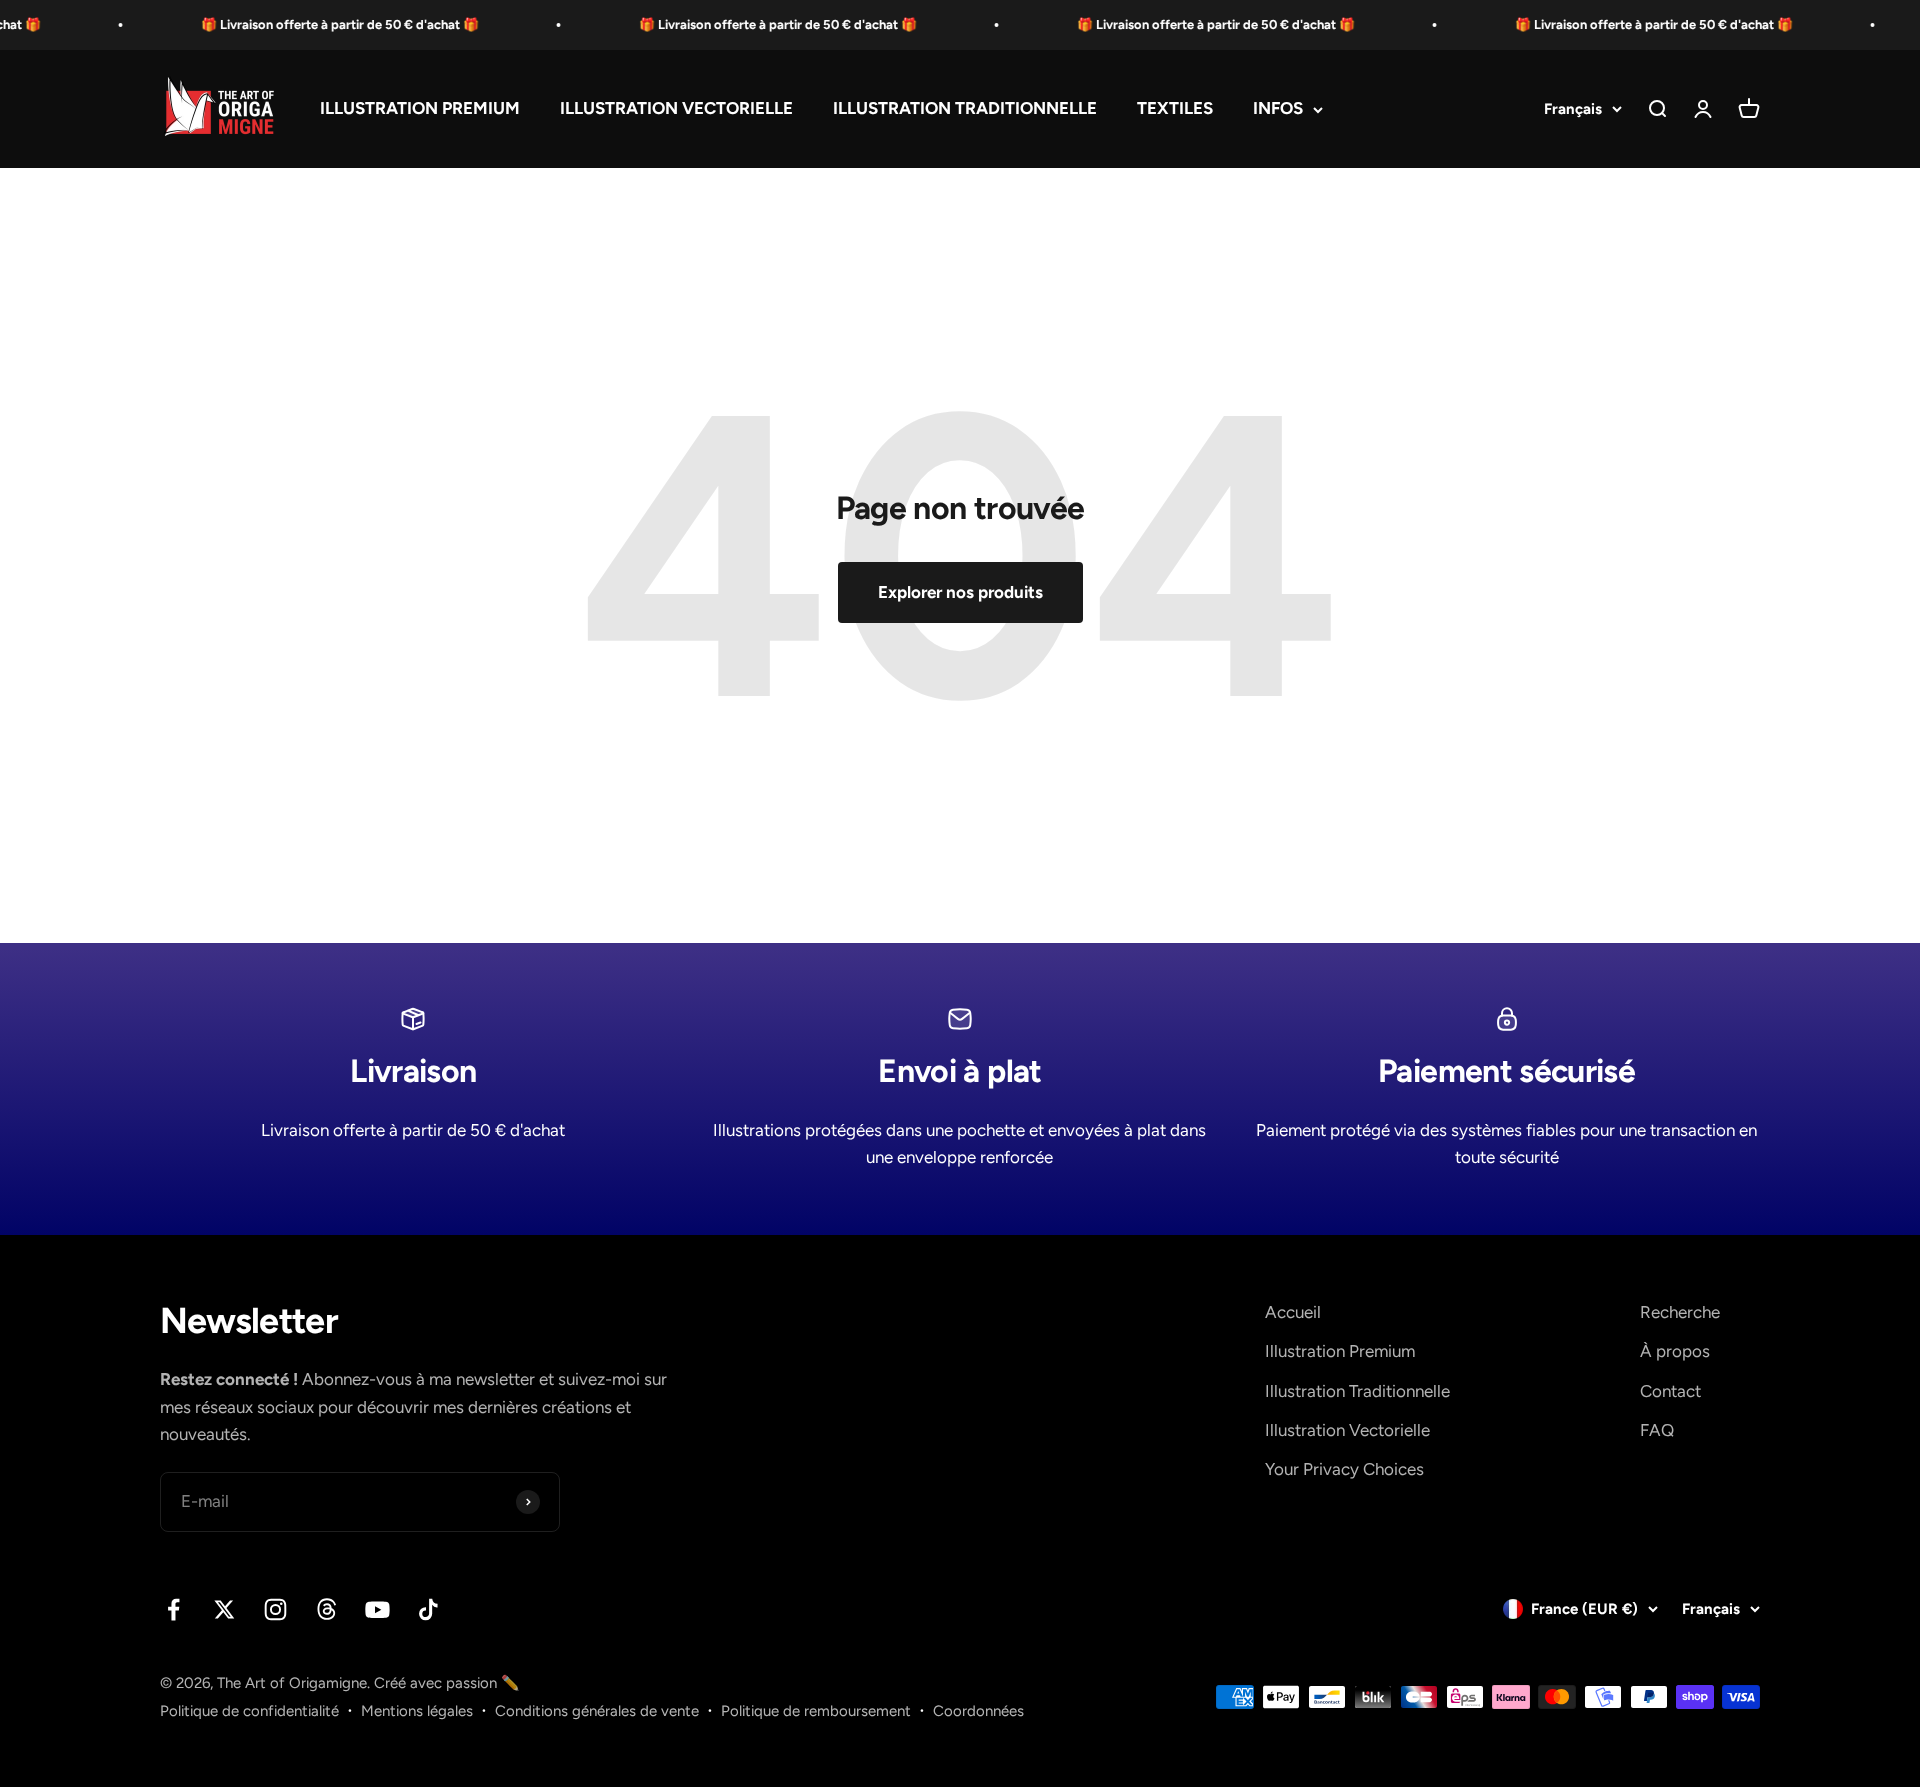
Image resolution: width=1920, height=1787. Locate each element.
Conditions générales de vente (597, 1711)
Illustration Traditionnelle (1357, 1391)
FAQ (1657, 1430)
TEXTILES (1175, 109)
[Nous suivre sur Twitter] (224, 1609)
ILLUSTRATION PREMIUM (420, 109)
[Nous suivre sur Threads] (326, 1609)
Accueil (1293, 1312)
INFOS (1278, 109)
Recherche (1680, 1312)
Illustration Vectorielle (1347, 1430)
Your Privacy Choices (1344, 1469)
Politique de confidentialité (249, 1711)
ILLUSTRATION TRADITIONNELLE (965, 109)
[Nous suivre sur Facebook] (173, 1609)
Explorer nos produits (960, 592)
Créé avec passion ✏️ (447, 1683)
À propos (1675, 1351)
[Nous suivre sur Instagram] (275, 1609)
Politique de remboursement (816, 1711)
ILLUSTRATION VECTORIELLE (676, 109)
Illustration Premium (1340, 1351)
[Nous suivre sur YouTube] (377, 1609)
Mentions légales (417, 1711)
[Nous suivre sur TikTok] (428, 1609)
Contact (1670, 1391)
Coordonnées (978, 1711)
